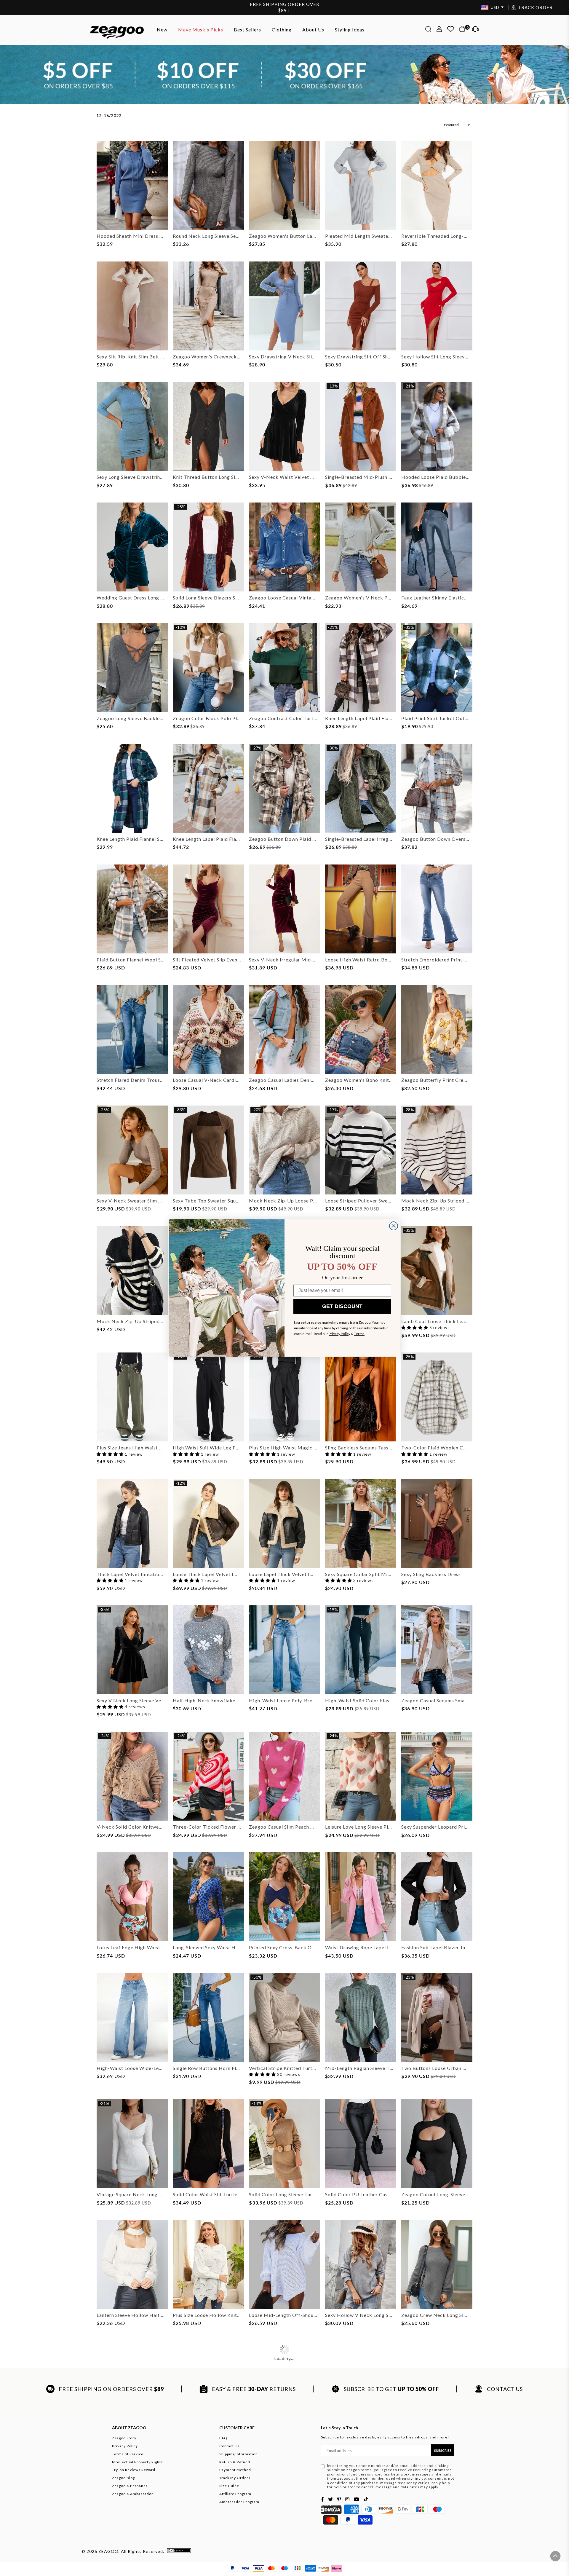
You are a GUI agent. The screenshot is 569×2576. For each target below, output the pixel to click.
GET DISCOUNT (342, 1306)
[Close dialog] (394, 1226)
